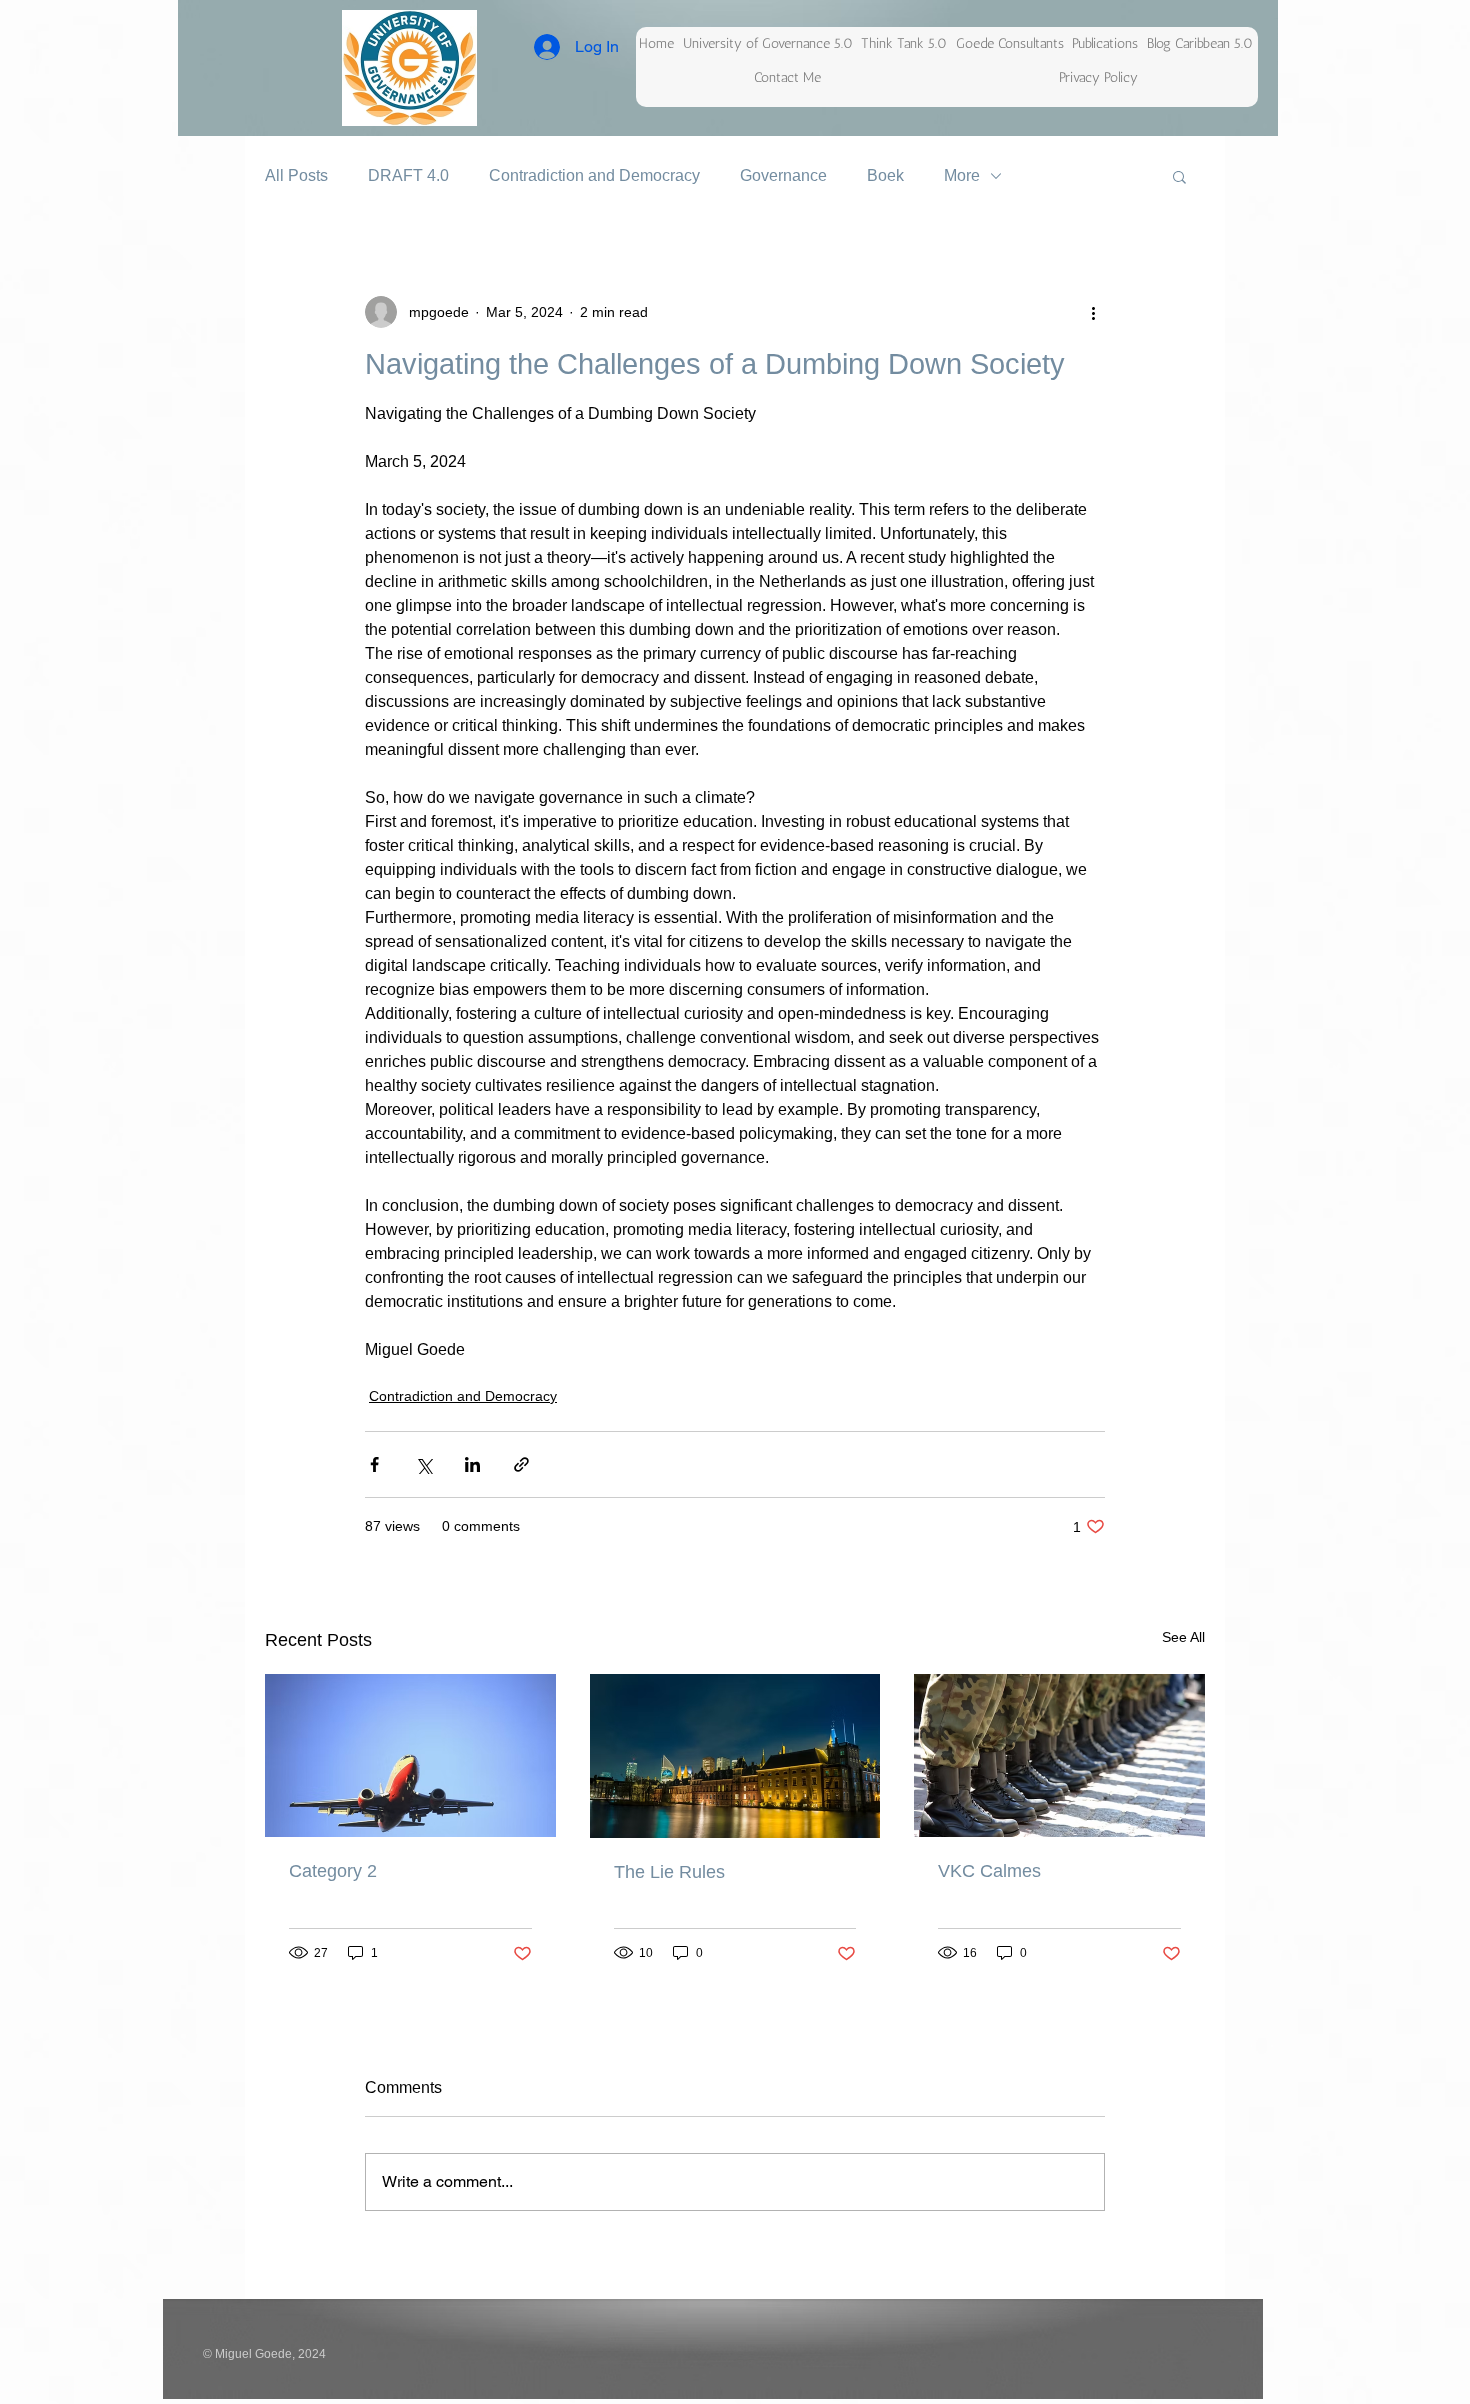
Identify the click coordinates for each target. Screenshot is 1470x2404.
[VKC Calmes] (1059, 1755)
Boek (885, 175)
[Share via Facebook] (374, 1464)
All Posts (296, 175)
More (962, 175)
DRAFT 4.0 (408, 175)
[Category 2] (410, 1755)
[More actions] (1093, 312)
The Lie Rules (669, 1872)
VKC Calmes (989, 1871)
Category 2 (333, 1871)
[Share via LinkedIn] (472, 1464)
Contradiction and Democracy (594, 175)
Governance (783, 175)
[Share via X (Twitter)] (423, 1464)
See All (1183, 1637)
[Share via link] (521, 1464)
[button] (1179, 176)
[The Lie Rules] (735, 1756)
